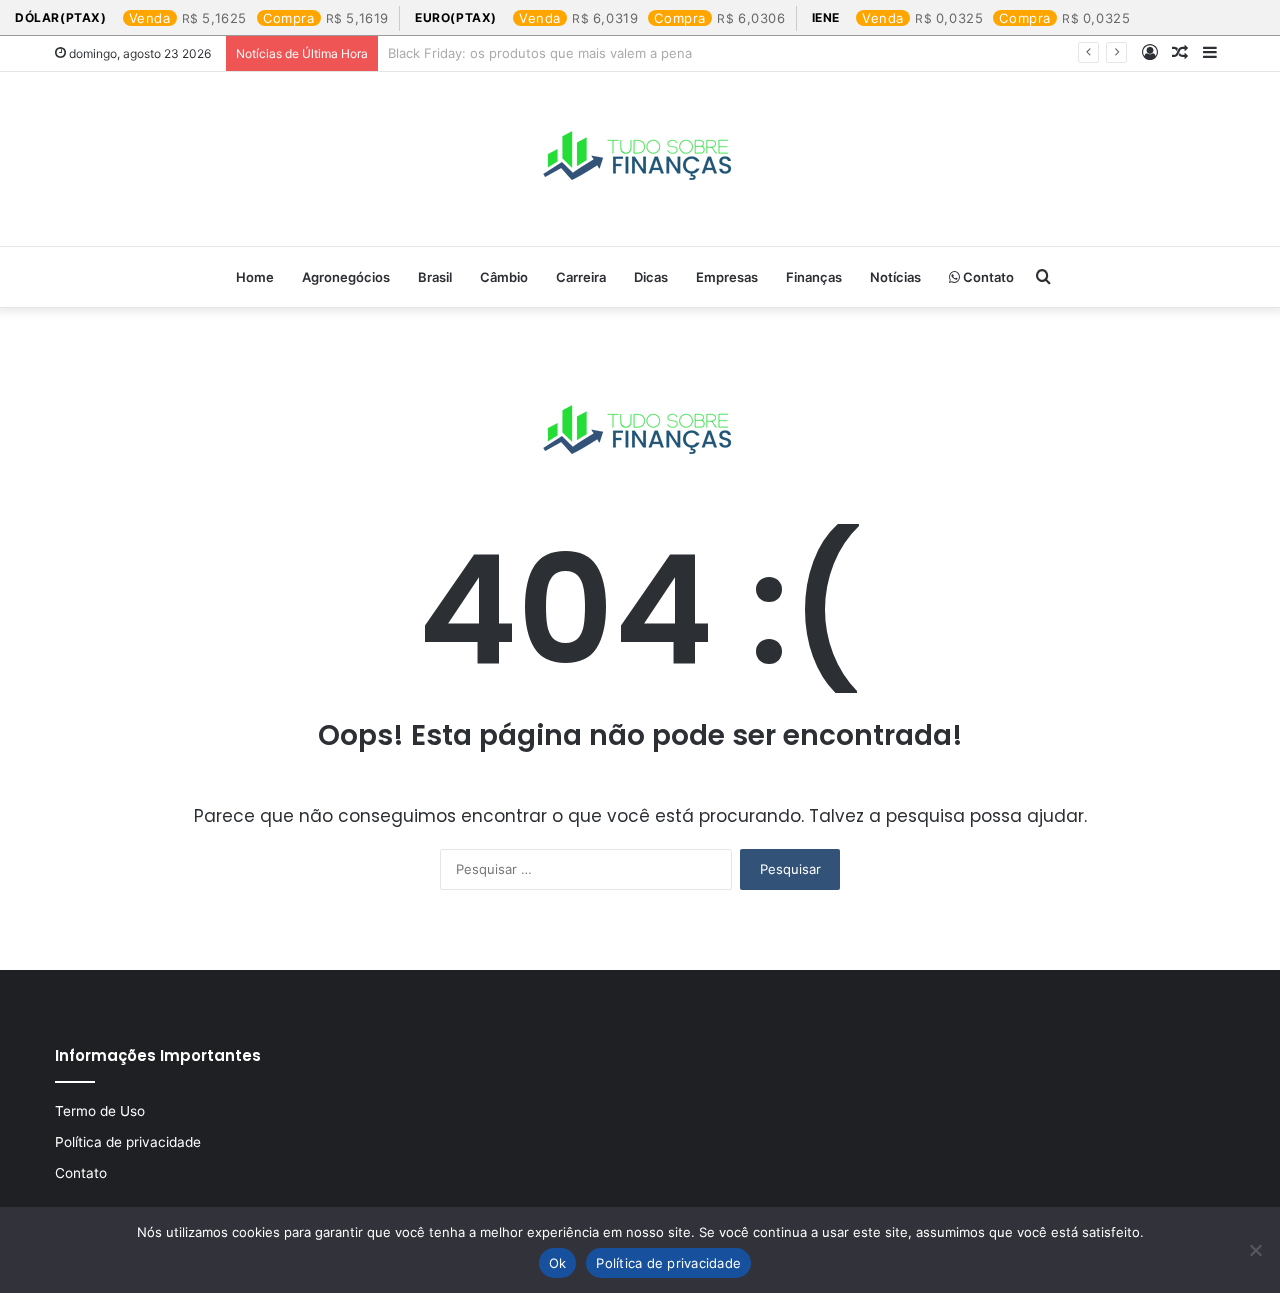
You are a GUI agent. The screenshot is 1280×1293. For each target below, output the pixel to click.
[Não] (1255, 1250)
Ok (558, 1263)
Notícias (895, 277)
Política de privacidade (128, 1142)
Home (255, 277)
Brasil (435, 277)
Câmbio (504, 277)
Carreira (581, 277)
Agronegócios (346, 277)
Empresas (727, 277)
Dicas (651, 277)
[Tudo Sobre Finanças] (640, 159)
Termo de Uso (100, 1111)
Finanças (814, 277)
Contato (987, 277)
